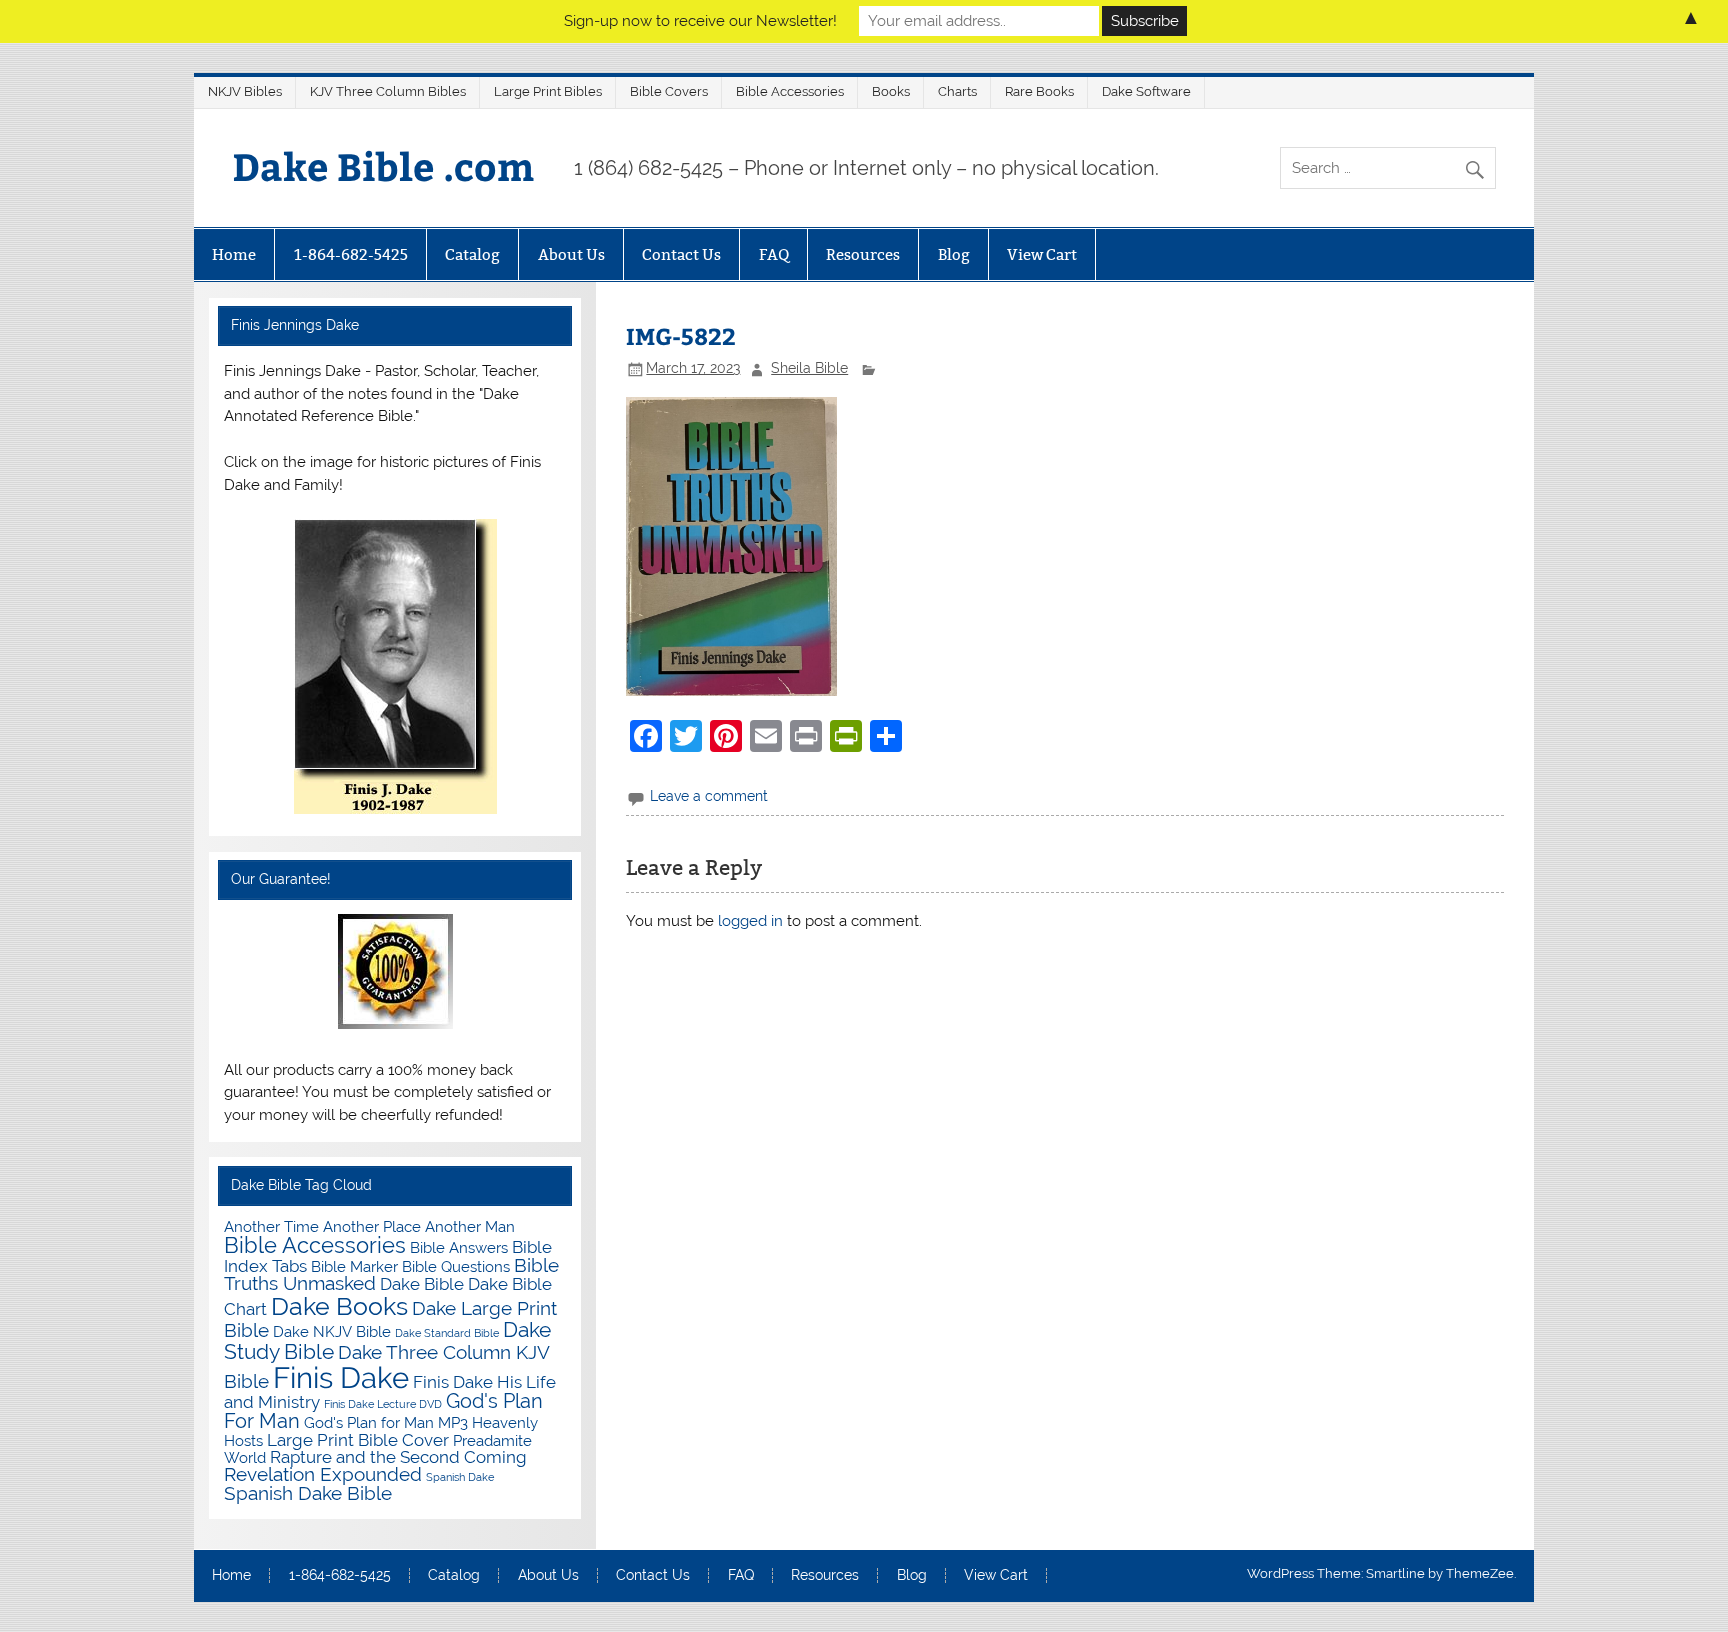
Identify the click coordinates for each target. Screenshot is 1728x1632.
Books (891, 91)
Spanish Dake (460, 1477)
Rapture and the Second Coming (398, 1457)
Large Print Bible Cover (358, 1440)
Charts (957, 91)
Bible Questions (456, 1266)
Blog (954, 254)
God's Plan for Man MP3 (386, 1422)
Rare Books (1039, 91)
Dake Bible (422, 1284)
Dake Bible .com (383, 165)
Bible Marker (354, 1266)
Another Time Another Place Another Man (369, 1226)
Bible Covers (669, 91)
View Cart (1042, 254)
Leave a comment (709, 796)
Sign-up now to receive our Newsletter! (700, 21)
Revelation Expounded (323, 1474)
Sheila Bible (809, 368)
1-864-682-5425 (351, 254)
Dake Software (1146, 91)
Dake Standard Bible (447, 1333)
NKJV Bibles (245, 91)
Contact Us (681, 254)
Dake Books (339, 1306)
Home (234, 254)
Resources (863, 254)
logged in (750, 921)
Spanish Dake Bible (308, 1493)
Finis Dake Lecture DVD (383, 1404)
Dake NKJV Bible (332, 1331)
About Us (571, 254)
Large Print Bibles (548, 91)
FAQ (774, 254)
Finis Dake (341, 1377)
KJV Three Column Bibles (388, 91)
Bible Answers (459, 1247)
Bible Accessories (790, 91)
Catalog (472, 254)
